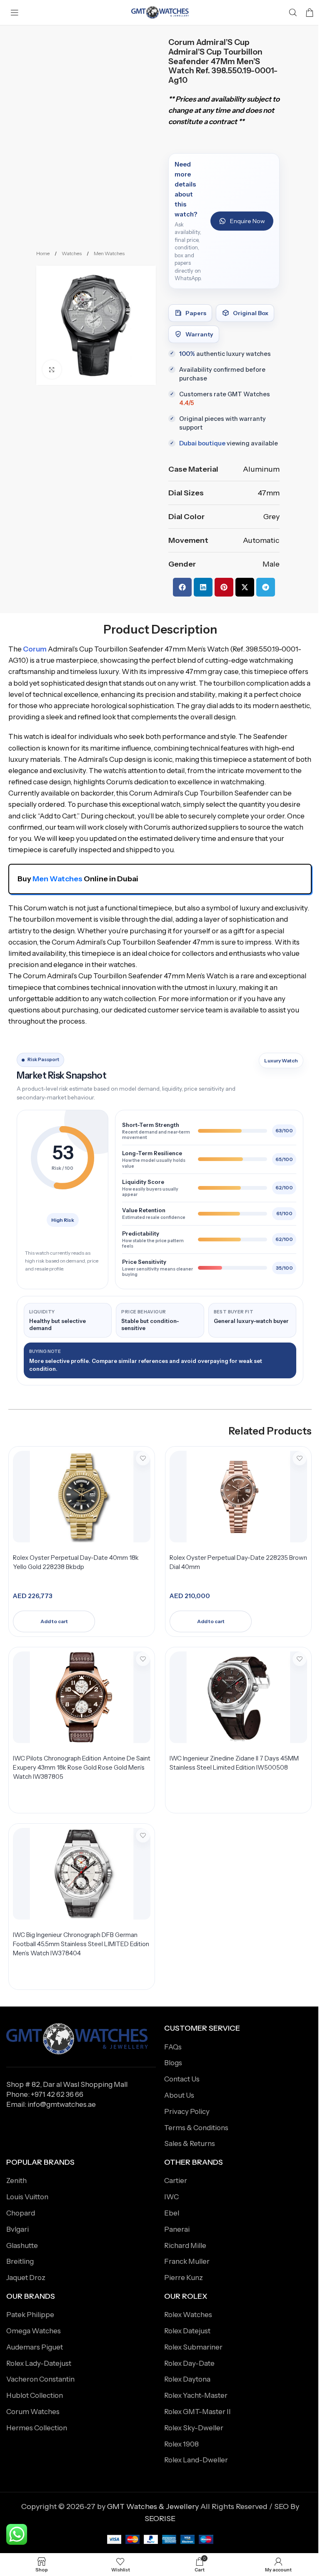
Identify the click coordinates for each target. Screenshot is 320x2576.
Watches (72, 253)
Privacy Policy (187, 2111)
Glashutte (22, 2245)
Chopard (21, 2213)
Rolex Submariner (193, 2347)
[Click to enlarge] (52, 369)
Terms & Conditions (196, 2128)
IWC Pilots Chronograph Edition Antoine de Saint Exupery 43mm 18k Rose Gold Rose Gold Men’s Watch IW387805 (82, 1767)
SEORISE (160, 2519)
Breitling (20, 2261)
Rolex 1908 (181, 2444)
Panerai (177, 2229)
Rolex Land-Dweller (196, 2460)
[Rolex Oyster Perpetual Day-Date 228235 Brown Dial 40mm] (238, 1497)
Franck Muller (187, 2261)
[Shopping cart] (310, 12)
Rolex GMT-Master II (197, 2412)
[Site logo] (160, 12)
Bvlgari (17, 2229)
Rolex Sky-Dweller (194, 2428)
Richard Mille (185, 2245)
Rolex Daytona (187, 2379)
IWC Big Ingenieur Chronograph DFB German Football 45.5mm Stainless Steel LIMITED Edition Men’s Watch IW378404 (81, 1944)
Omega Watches (34, 2331)
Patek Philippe (30, 2315)
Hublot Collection (35, 2395)
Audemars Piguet (35, 2347)
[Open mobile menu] (15, 12)
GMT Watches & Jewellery (153, 2506)
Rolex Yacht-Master (196, 2395)
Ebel (172, 2213)
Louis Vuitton (27, 2197)
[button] (182, 587)
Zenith (16, 2181)
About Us (179, 2095)
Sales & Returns (190, 2143)
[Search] (293, 12)
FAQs (173, 2047)
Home (43, 253)
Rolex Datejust (187, 2331)
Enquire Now (247, 221)
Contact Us (182, 2079)
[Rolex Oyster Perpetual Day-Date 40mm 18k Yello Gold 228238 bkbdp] (82, 1497)
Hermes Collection (37, 2428)
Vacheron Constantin (40, 2379)
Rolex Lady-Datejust (39, 2363)
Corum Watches (33, 2412)
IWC (171, 2197)
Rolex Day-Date (189, 2363)
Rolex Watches (188, 2315)
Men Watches (109, 253)
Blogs (173, 2063)
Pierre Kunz (184, 2278)
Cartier (176, 2181)
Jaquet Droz (26, 2278)
